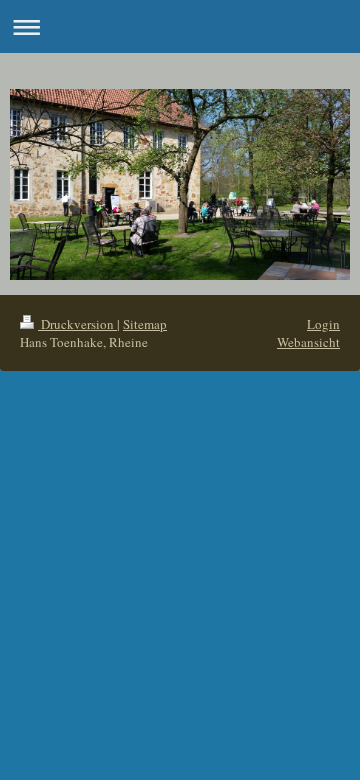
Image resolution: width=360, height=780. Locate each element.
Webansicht (308, 342)
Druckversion (77, 324)
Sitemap (145, 324)
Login (323, 324)
